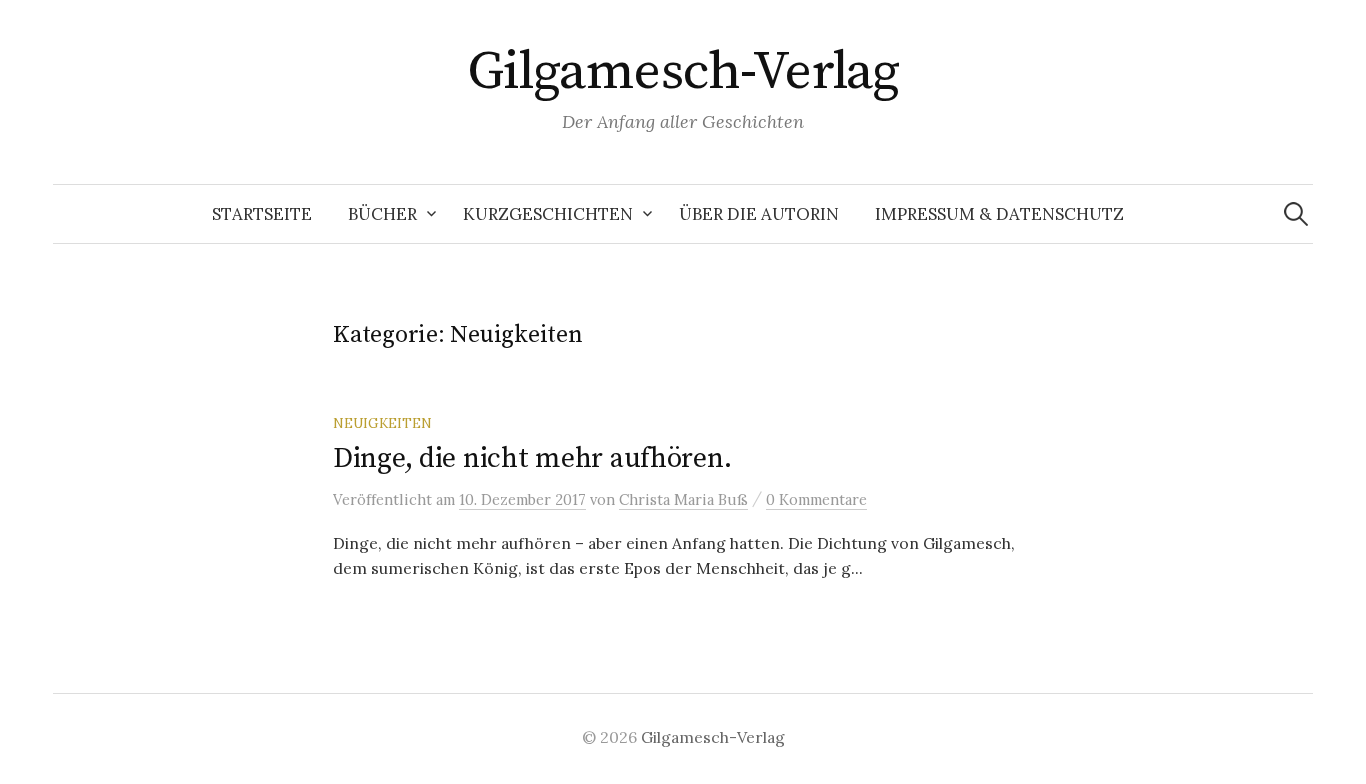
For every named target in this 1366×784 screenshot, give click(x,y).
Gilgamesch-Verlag (683, 72)
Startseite (262, 214)
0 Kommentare (816, 499)
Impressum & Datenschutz (999, 214)
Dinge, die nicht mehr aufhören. (532, 458)
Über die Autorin (759, 214)
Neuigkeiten (382, 423)
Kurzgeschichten (548, 214)
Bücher (382, 214)
